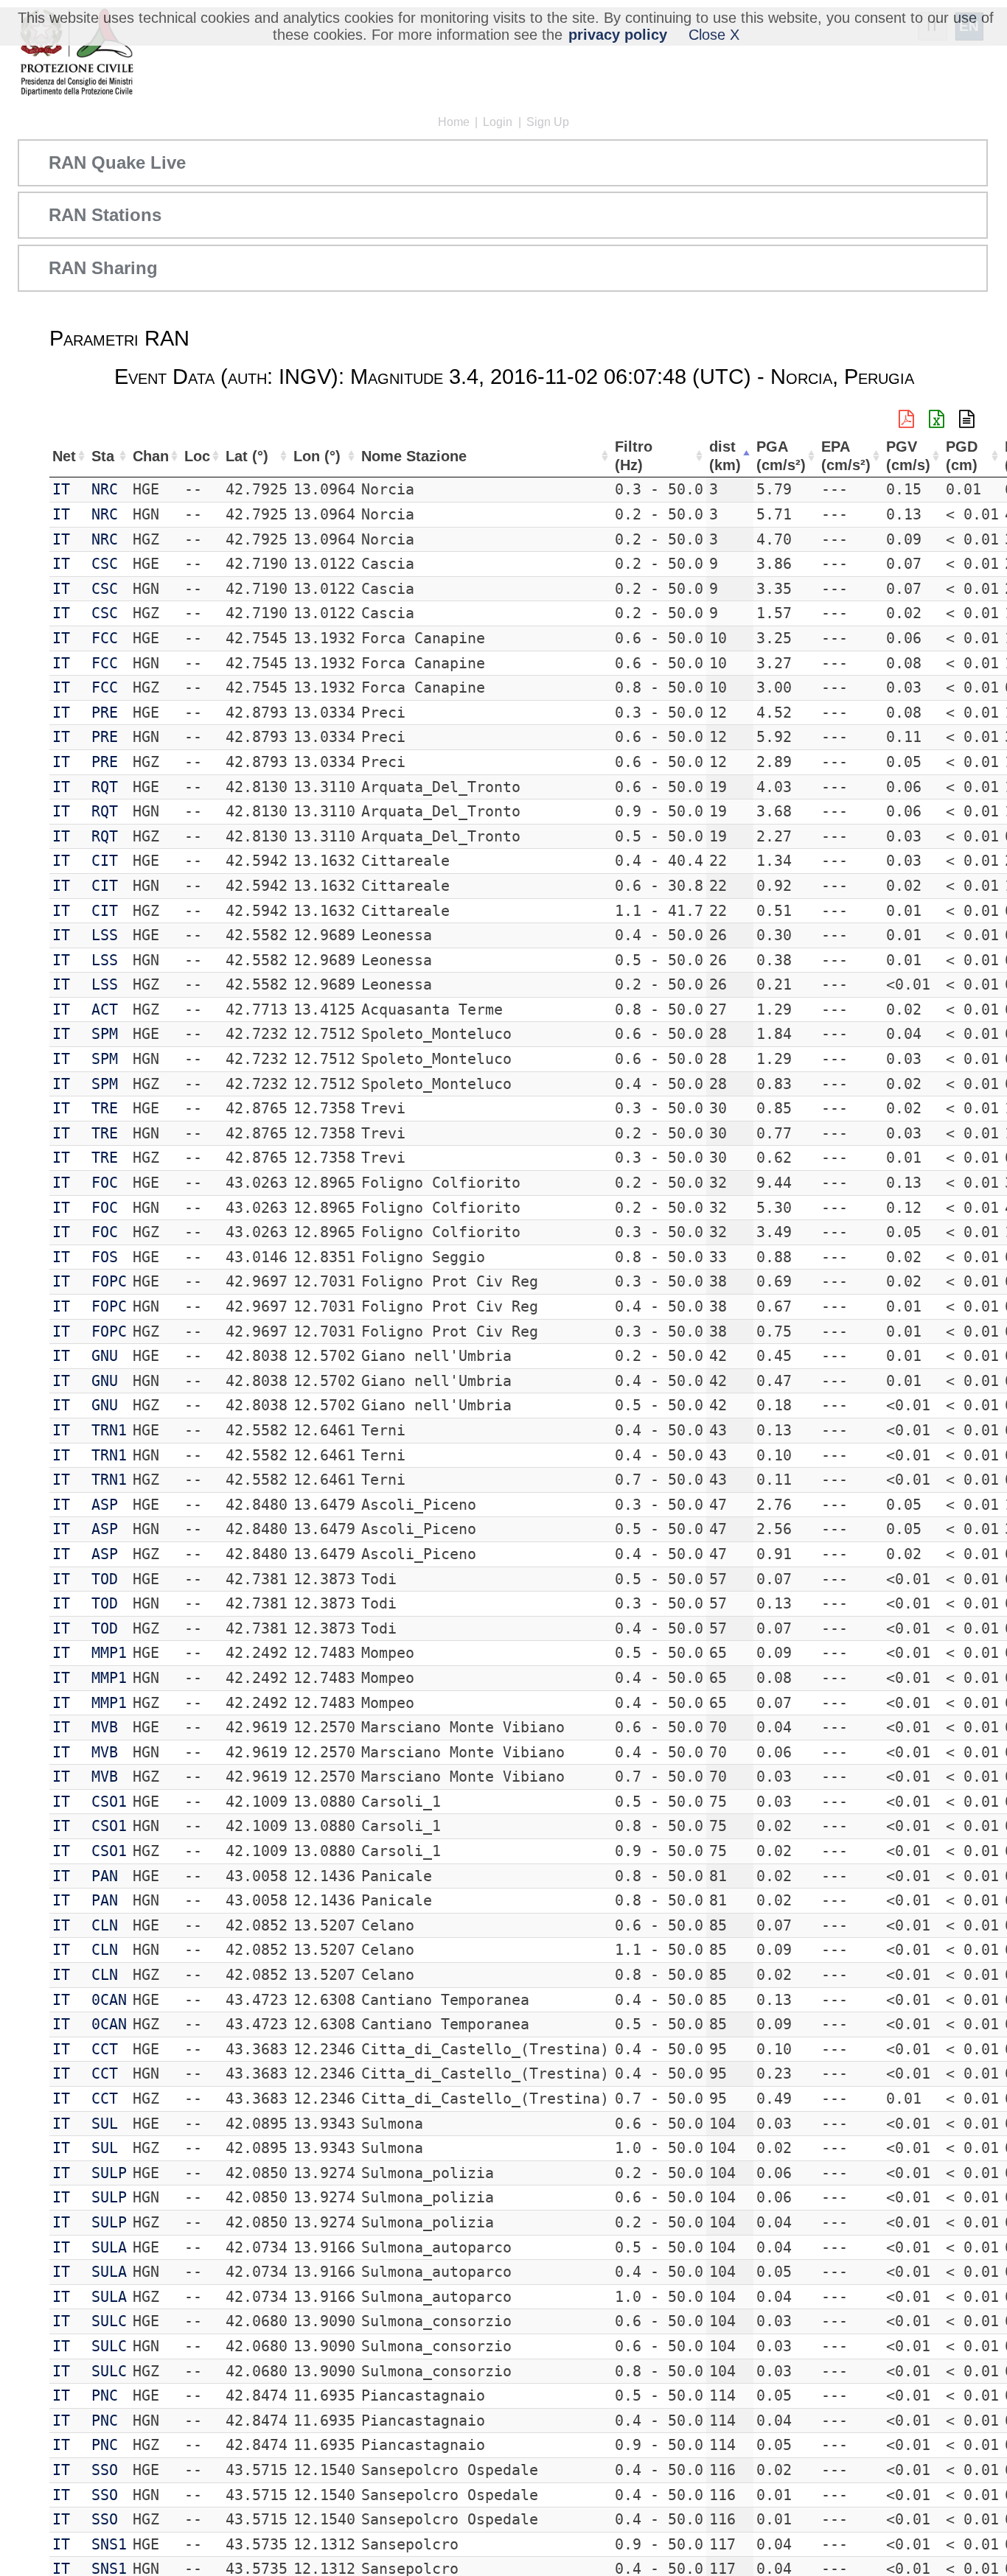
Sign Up (548, 122)
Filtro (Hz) (634, 456)
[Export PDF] (906, 419)
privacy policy (618, 35)
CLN (105, 1925)
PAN (105, 1876)
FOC (105, 1183)
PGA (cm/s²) (781, 456)
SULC (109, 2321)
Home (454, 122)
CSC (105, 564)
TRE (105, 1108)
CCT (105, 2049)
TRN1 (109, 1430)
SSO (105, 2470)
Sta (103, 456)
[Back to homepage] (76, 53)
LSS (105, 935)
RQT (105, 787)
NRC (105, 489)
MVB (105, 1727)
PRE (105, 713)
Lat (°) (247, 456)
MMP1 (109, 1653)
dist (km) (725, 456)
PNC (105, 2395)
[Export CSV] (967, 419)
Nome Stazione (414, 456)
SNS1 (109, 2544)
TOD (105, 1579)
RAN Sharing (103, 268)
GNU (105, 1356)
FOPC (109, 1281)
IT (61, 489)
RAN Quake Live (117, 162)
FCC (105, 638)
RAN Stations (105, 215)
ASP (105, 1505)
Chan (151, 456)
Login (498, 122)
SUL (105, 2124)
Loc (197, 456)
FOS (105, 1257)
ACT (105, 1009)
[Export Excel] (937, 419)
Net (64, 456)
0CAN (109, 2000)
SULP (109, 2173)
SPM (105, 1034)
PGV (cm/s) (908, 456)
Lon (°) (317, 456)
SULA (109, 2247)
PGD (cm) (962, 456)
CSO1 (109, 1802)
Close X (714, 35)
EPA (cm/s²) (846, 456)
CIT (105, 861)
